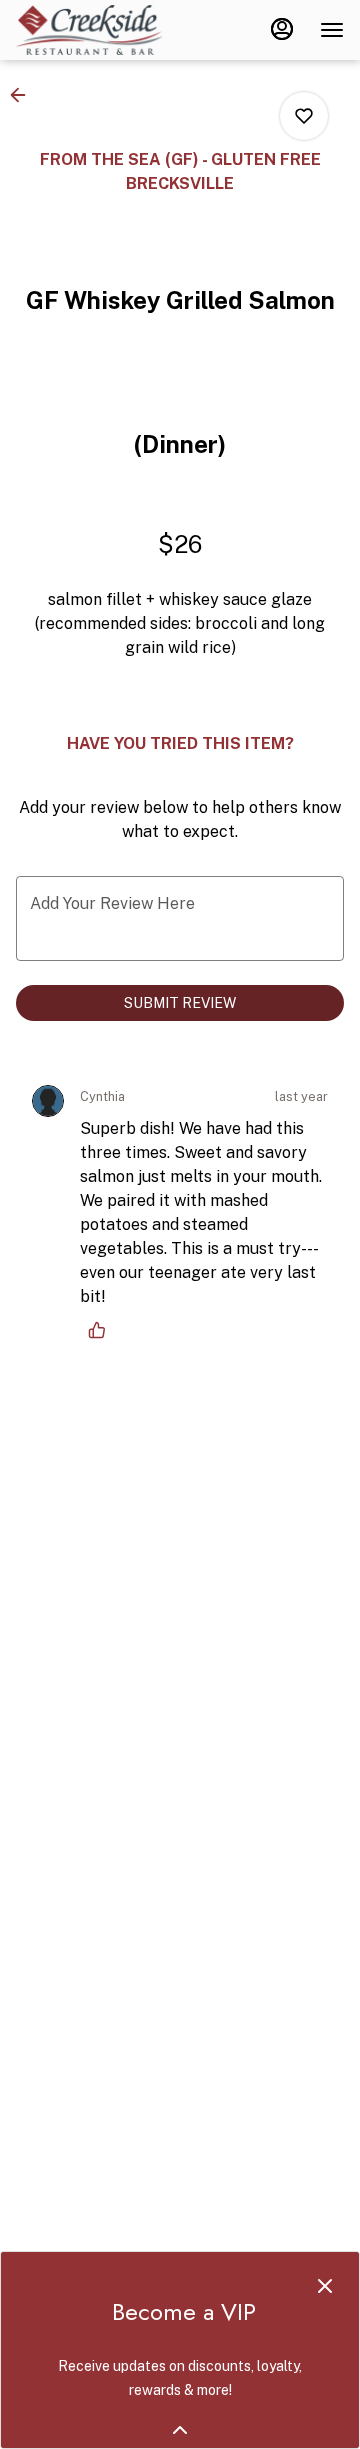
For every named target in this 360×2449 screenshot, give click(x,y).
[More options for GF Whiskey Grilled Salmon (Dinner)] (304, 116)
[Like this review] (102, 1330)
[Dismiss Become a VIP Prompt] (325, 2286)
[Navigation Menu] (332, 30)
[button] (24, 95)
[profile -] (282, 29)
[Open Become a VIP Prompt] (180, 2430)
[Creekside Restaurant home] (106, 30)
